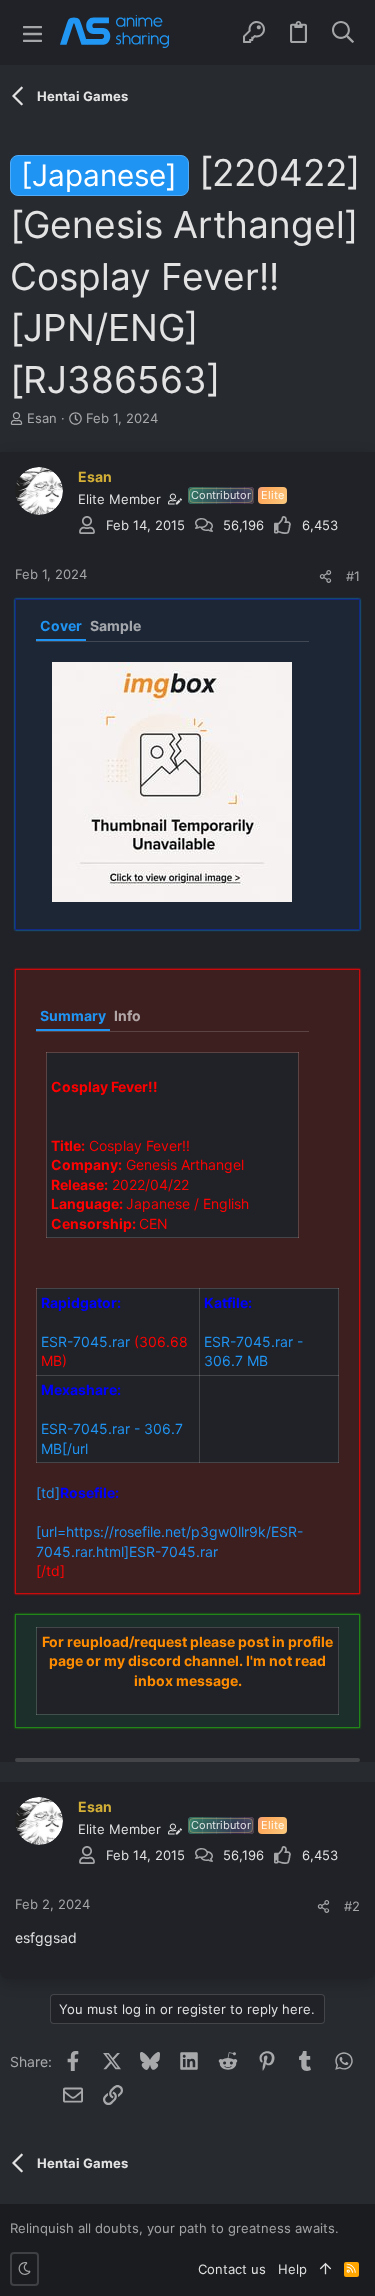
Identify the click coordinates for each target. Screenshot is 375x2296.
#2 (352, 1906)
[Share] (325, 576)
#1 (353, 576)
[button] (32, 32)
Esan (42, 418)
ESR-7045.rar (85, 1341)
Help (292, 2269)
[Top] (325, 2269)
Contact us (232, 2269)
